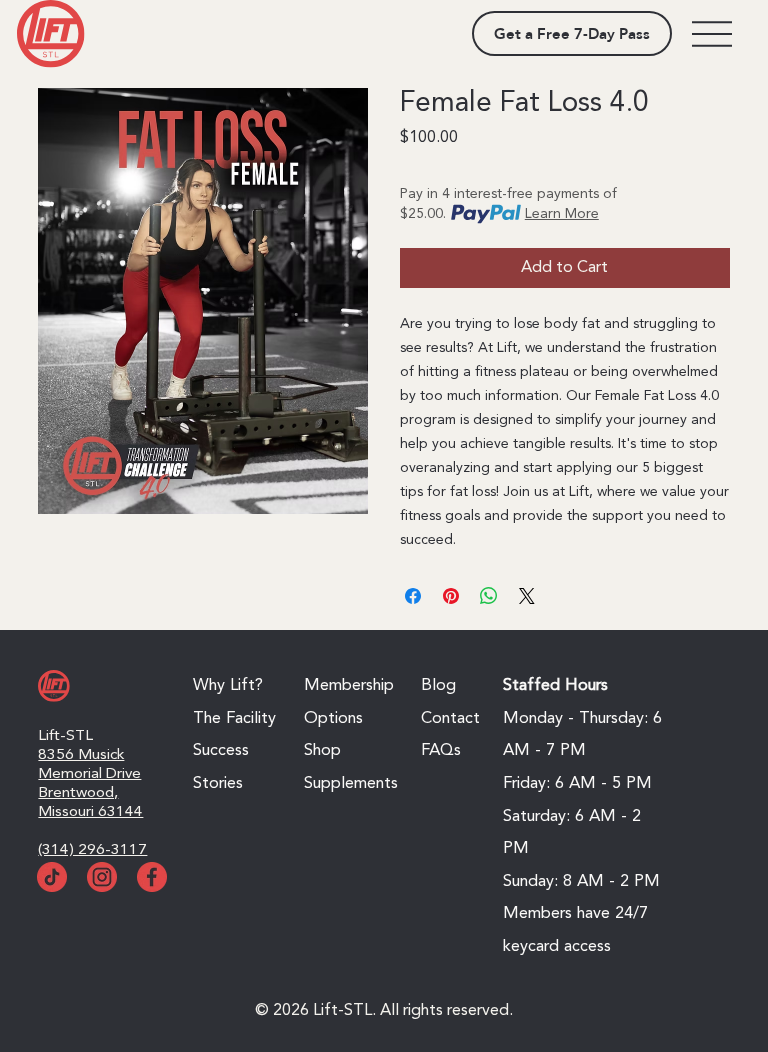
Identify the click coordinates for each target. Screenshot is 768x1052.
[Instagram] (102, 877)
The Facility (234, 719)
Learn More (562, 214)
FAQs (441, 751)
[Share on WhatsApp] (489, 596)
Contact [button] (450, 719)
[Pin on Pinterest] (451, 596)
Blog (438, 686)
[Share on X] (527, 596)
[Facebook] (152, 877)
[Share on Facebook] (413, 596)
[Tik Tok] (52, 877)
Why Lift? (228, 686)
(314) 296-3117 (92, 850)
